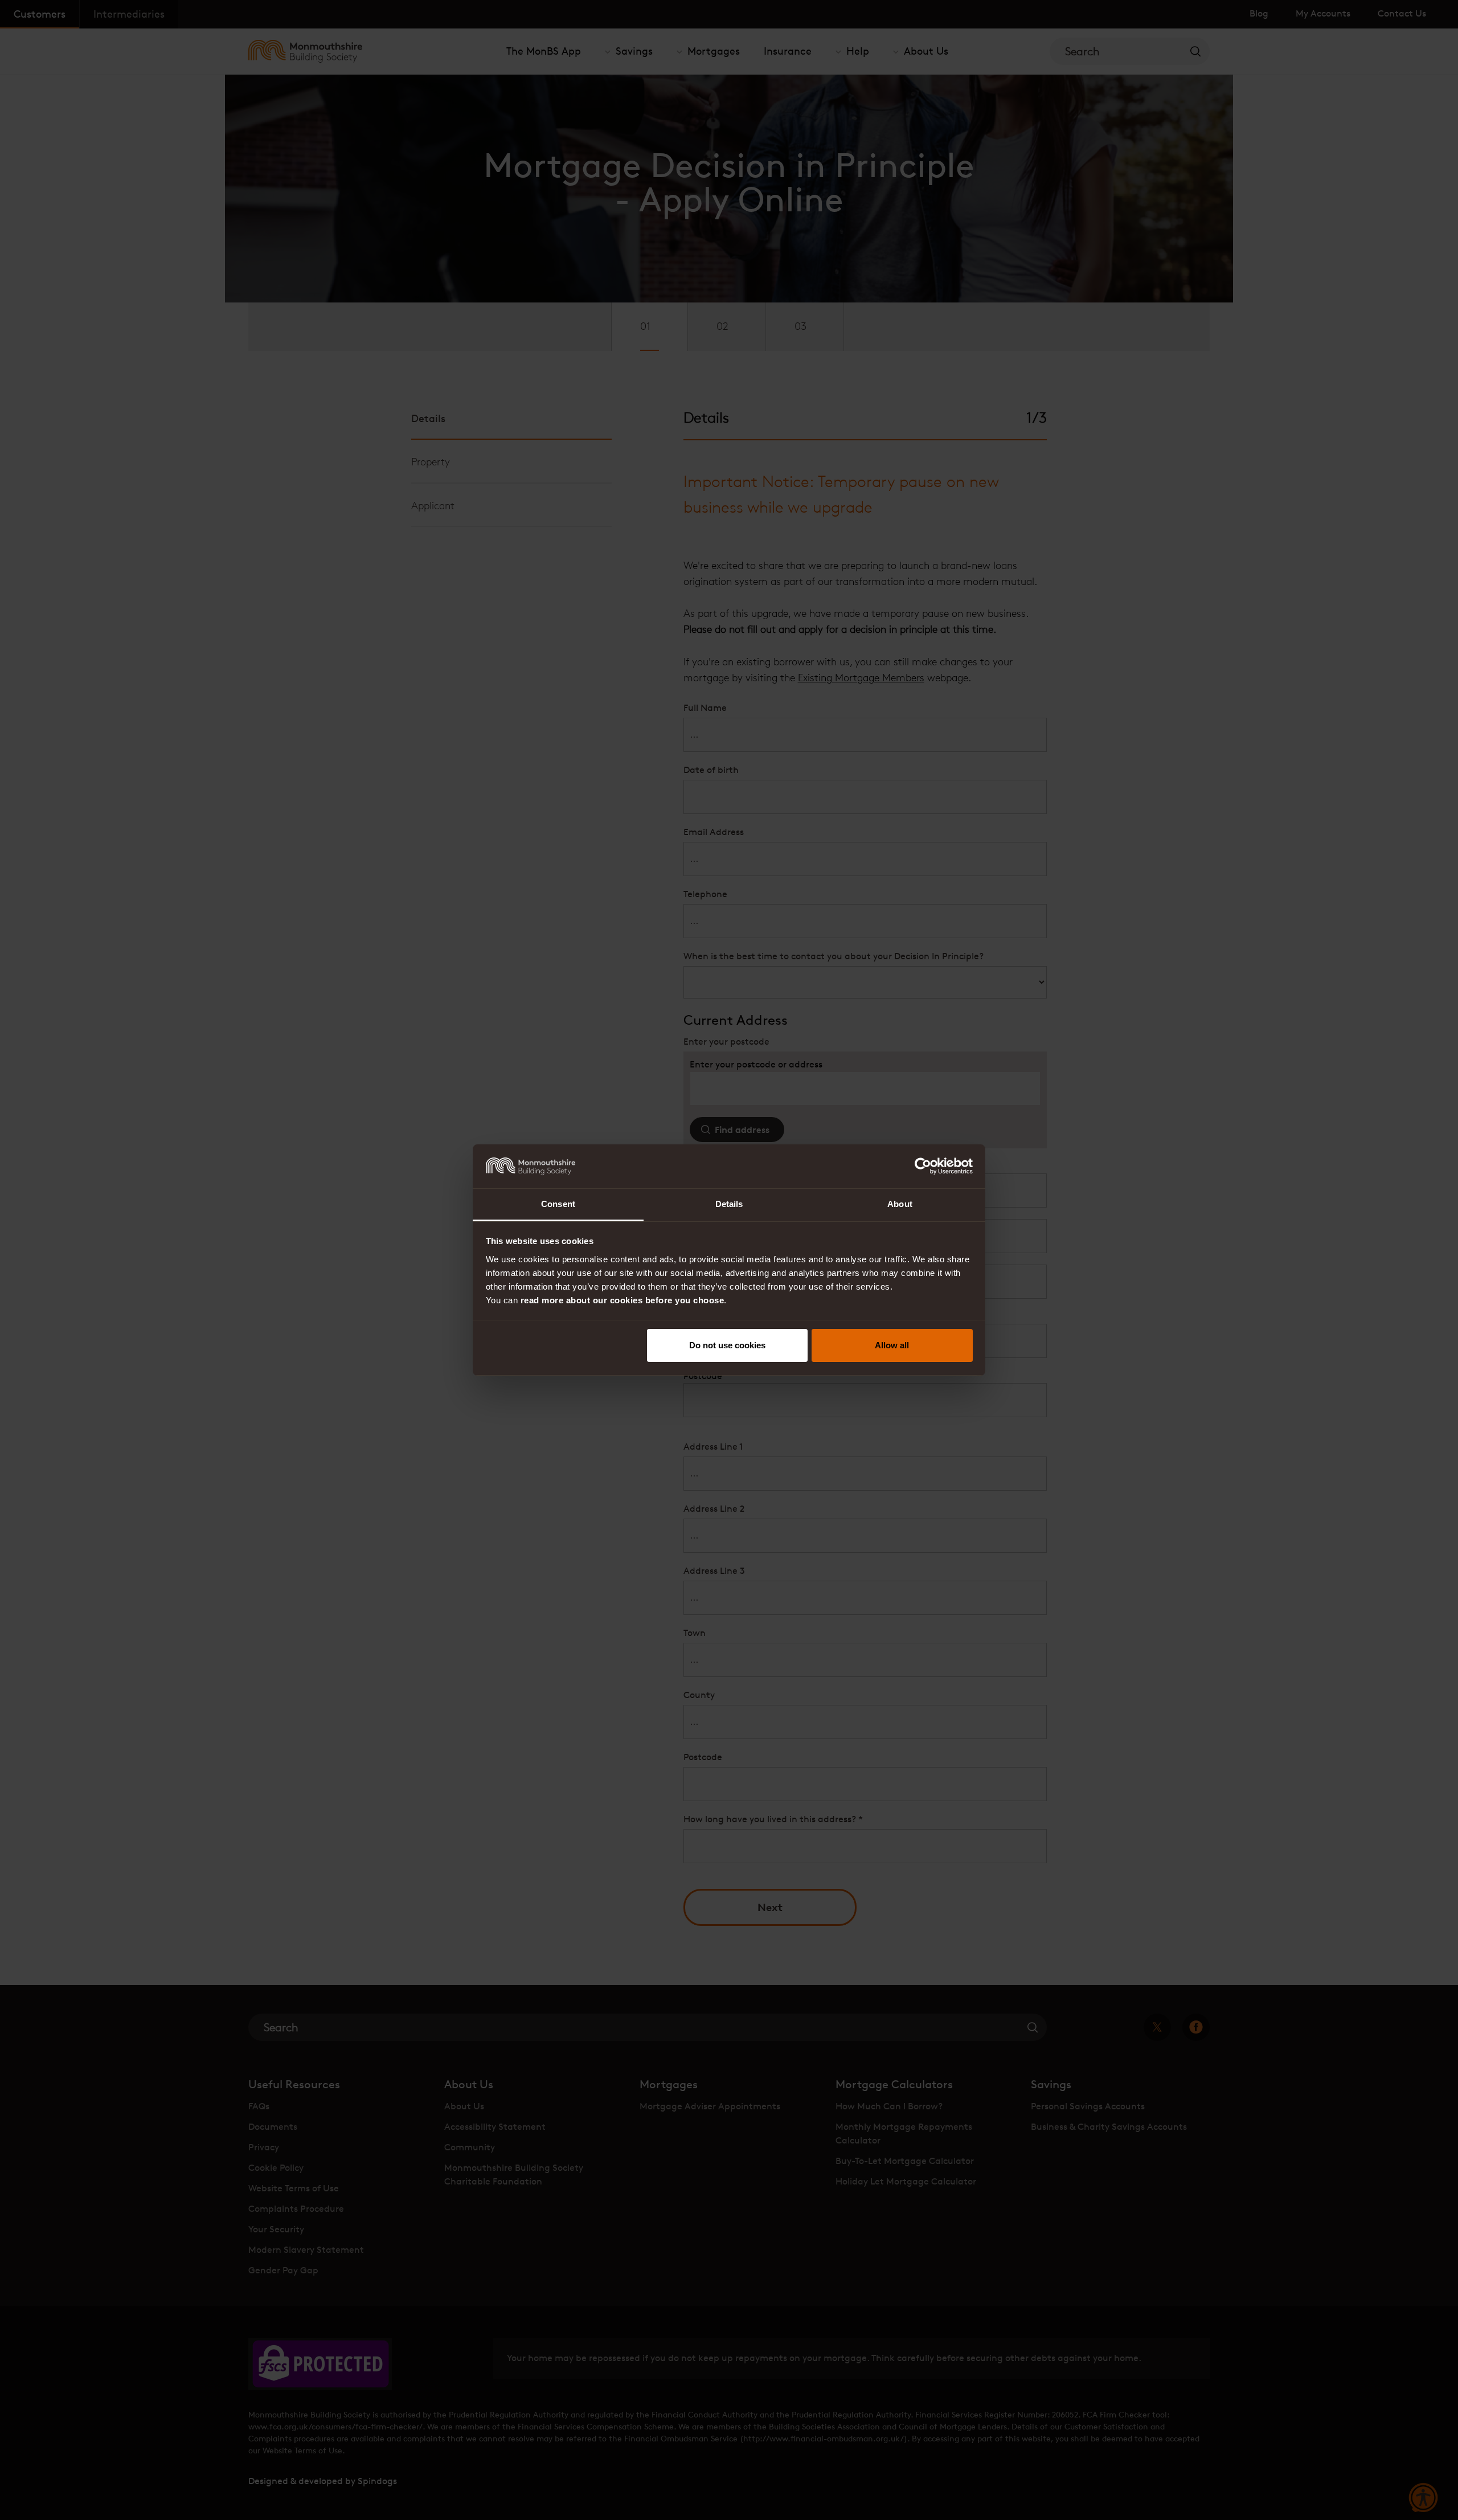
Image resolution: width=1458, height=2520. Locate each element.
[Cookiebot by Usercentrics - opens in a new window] (923, 1166)
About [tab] (900, 1204)
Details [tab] (729, 1204)
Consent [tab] (558, 1204)
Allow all (892, 1345)
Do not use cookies (727, 1345)
